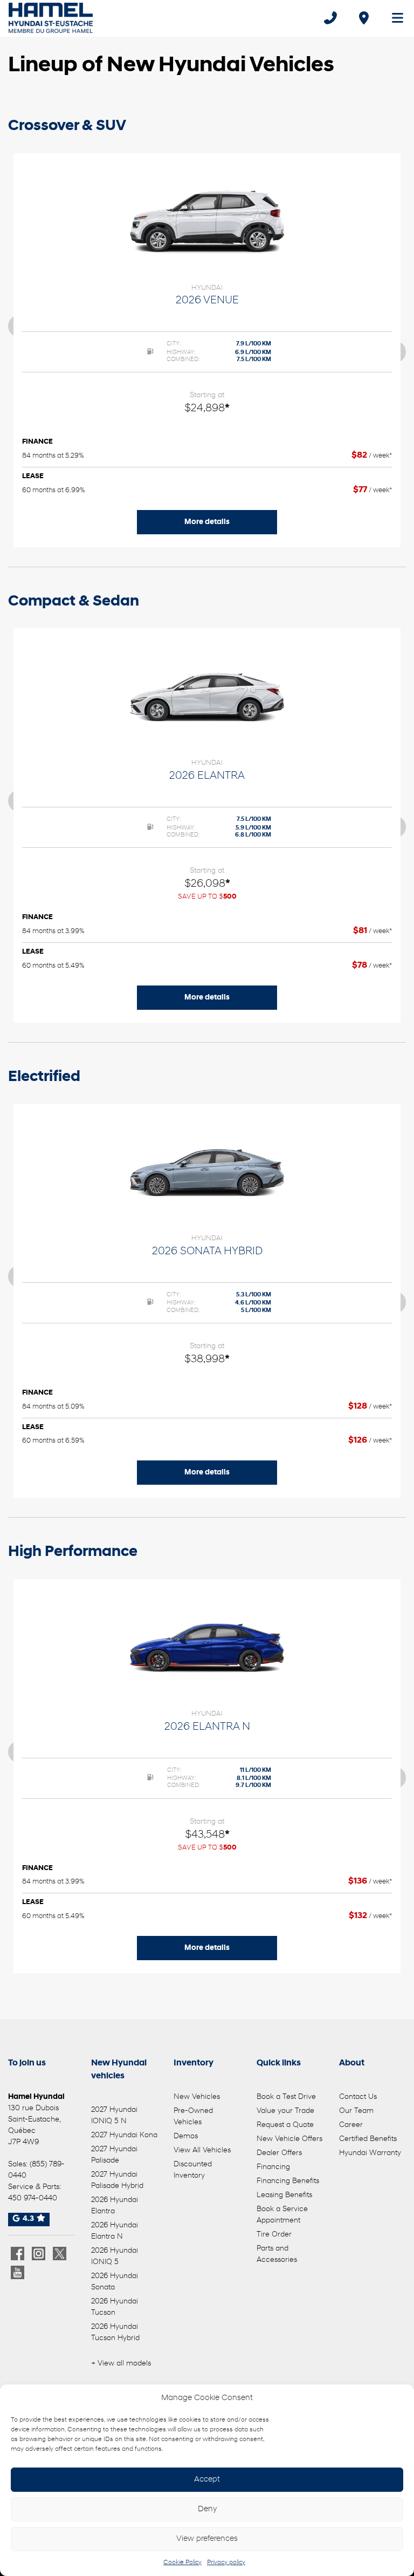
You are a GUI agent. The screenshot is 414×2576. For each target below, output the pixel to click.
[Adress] (364, 18)
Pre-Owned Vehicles (193, 2117)
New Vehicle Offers (289, 2139)
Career (351, 2125)
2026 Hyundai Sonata (115, 2282)
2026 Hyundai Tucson (115, 2307)
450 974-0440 (33, 2198)
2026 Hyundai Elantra (115, 2206)
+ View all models (121, 2364)
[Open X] (60, 2254)
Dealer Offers (279, 2153)
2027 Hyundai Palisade (114, 2155)
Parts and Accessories (277, 2254)
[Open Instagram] (39, 2254)
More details (207, 522)
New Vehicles (197, 2097)
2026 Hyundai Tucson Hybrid (115, 2333)
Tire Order (274, 2235)
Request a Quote (285, 2125)
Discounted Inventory (193, 2170)
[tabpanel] (207, 350)
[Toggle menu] (393, 18)
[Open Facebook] (18, 2254)
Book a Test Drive (286, 2097)
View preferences (207, 2539)
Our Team (356, 2111)
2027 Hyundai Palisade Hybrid (117, 2180)
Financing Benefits (288, 2181)
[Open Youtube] (18, 2272)
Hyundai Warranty (370, 2153)
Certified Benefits (368, 2139)
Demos (186, 2136)
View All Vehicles (202, 2150)
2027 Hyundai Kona (124, 2135)
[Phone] (330, 18)
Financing (273, 2167)
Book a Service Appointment (282, 2215)
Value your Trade (285, 2111)
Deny (207, 2509)
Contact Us (358, 2097)
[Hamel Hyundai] (51, 18)
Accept (207, 2480)
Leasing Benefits (284, 2195)
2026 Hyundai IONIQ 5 (115, 2256)
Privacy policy (226, 2563)
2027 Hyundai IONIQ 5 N (114, 2116)
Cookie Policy (182, 2563)
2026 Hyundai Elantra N (115, 2231)
